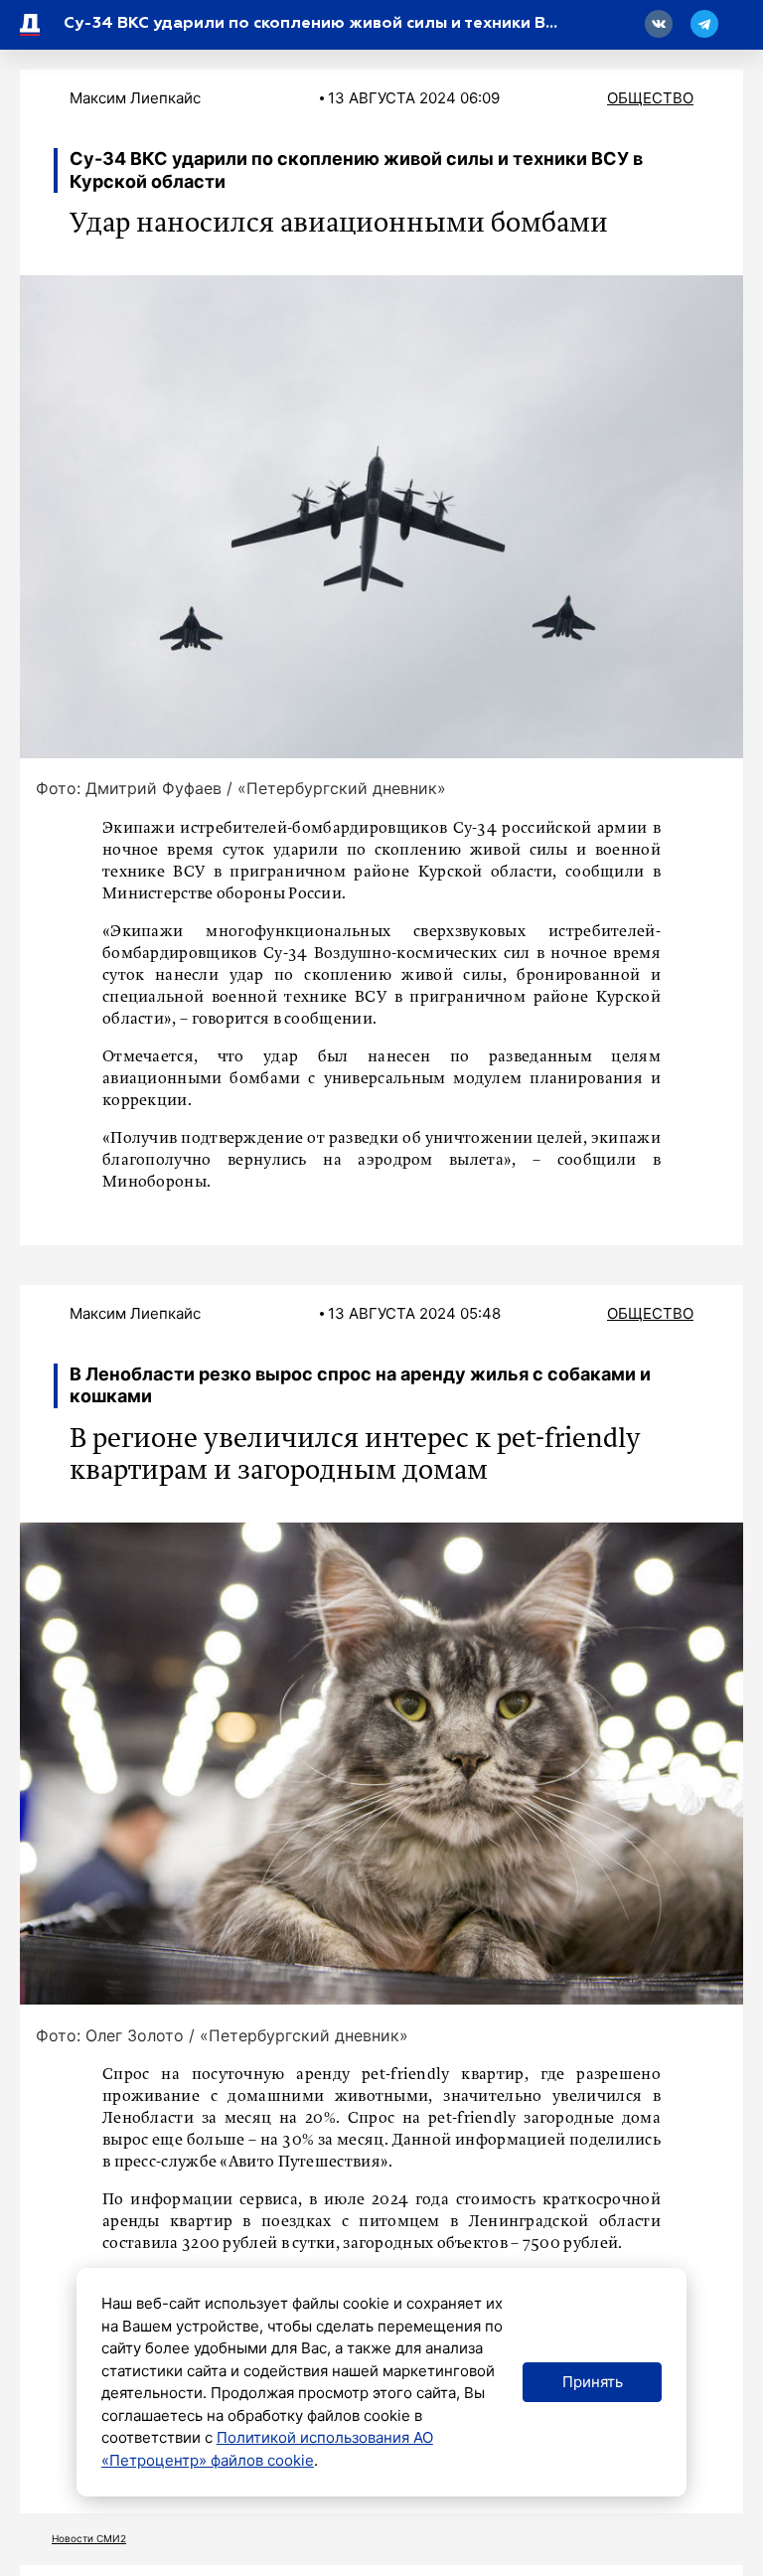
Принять (593, 2382)
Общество (650, 98)
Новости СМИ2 (89, 2538)
